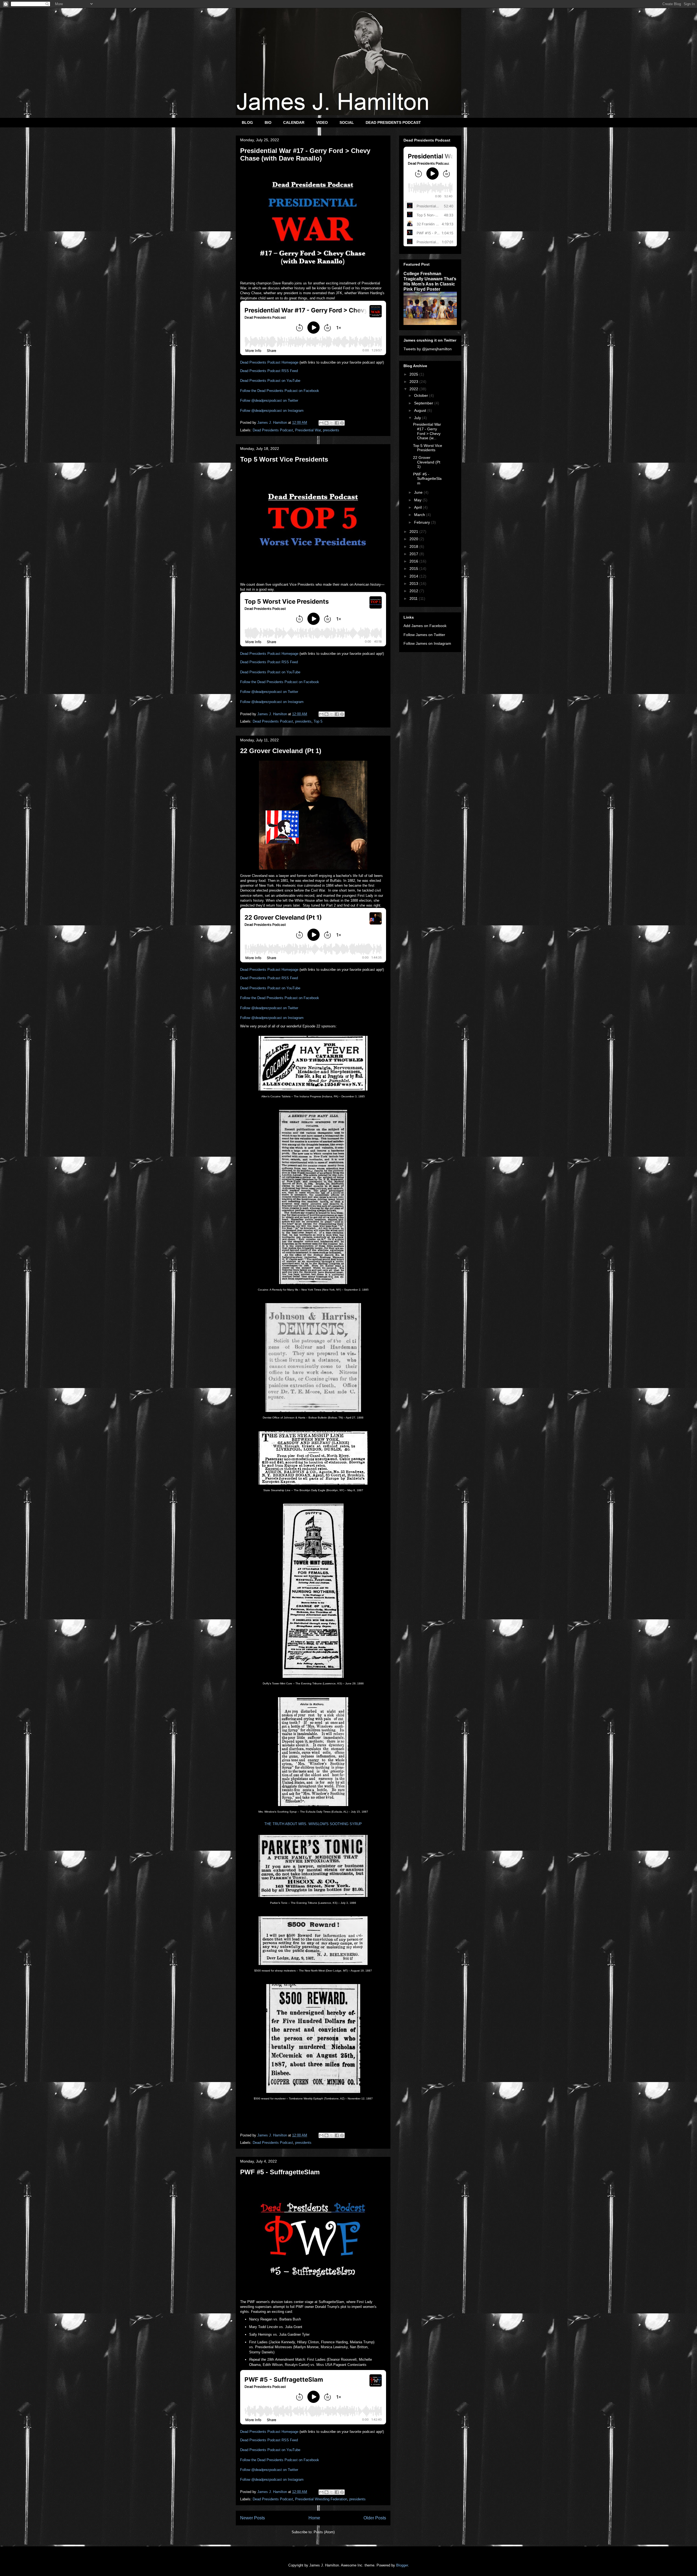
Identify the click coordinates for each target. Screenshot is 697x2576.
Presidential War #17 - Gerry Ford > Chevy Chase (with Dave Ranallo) (305, 154)
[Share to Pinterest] (342, 423)
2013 (414, 584)
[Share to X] (332, 423)
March (420, 515)
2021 (414, 532)
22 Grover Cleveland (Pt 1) (281, 751)
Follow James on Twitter (424, 635)
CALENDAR (294, 122)
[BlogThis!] (326, 423)
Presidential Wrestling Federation (321, 2499)
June (419, 492)
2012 (414, 591)
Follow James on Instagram (427, 643)
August (421, 410)
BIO (268, 122)
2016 (414, 561)
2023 (414, 382)
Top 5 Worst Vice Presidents (284, 459)
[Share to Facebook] (337, 423)
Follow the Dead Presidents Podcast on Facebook (280, 391)
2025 (414, 374)
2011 (414, 598)
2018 (414, 546)
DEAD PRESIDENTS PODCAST (393, 122)
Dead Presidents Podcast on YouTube (270, 381)
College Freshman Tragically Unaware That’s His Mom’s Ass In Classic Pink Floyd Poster (430, 281)
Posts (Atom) (324, 2532)
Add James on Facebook (425, 626)
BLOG (247, 122)
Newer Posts (253, 2518)
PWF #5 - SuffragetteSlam (280, 2172)
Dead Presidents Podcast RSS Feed (269, 371)
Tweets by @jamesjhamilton (428, 349)
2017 (414, 554)
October (422, 395)
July (418, 418)
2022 (414, 389)
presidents (331, 430)
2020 (414, 539)
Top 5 (318, 721)
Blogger (402, 2565)
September (424, 403)
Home (314, 2518)
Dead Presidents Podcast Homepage (269, 362)
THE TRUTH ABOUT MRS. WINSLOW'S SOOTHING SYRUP (313, 1824)
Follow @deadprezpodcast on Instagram (272, 411)
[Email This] (321, 423)
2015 (414, 569)
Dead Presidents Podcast (273, 430)
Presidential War (308, 430)
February (423, 522)
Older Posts (375, 2518)
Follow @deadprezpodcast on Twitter (269, 400)
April (418, 507)
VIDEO (322, 122)
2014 (414, 576)
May (418, 500)
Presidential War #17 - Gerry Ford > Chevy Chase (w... (427, 431)
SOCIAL (347, 122)
